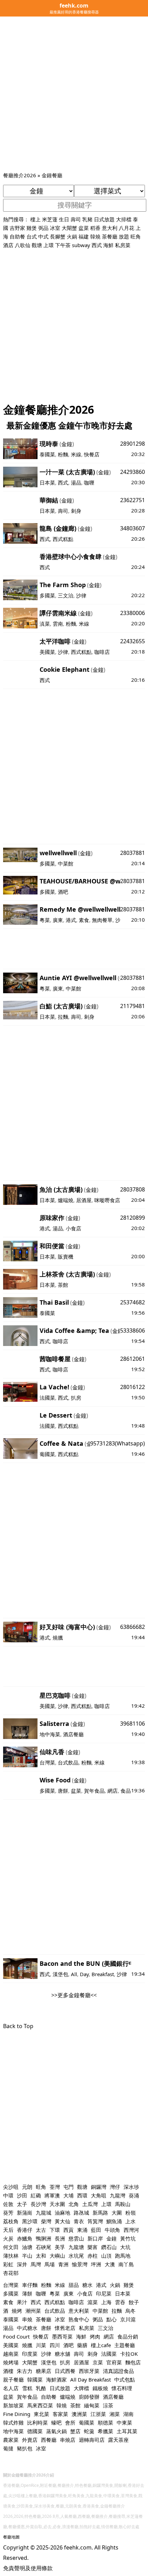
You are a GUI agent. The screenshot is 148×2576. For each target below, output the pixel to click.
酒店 (8, 245)
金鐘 (67, 444)
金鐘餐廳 (52, 175)
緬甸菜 (92, 2405)
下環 (55, 2230)
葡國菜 (47, 1454)
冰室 (55, 228)
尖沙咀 (11, 2187)
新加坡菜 (13, 2405)
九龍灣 (118, 2195)
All (74, 1974)
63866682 (133, 1627)
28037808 (133, 1189)
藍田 (96, 2230)
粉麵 (63, 454)
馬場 (50, 2264)
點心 (112, 2319)
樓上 (35, 219)
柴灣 (46, 2221)
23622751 (133, 500)
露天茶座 (118, 2440)
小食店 (73, 1228)
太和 (41, 2256)
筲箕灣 (95, 2221)
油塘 (27, 2247)
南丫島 (126, 2264)
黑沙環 (30, 2221)
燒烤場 (11, 2362)
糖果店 (44, 2371)
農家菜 (11, 2440)
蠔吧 (56, 2423)
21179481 (133, 1006)
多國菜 (47, 595)
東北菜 (41, 2414)
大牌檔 (81, 2388)
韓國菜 (35, 2379)
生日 (64, 219)
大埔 (68, 2195)
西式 (97, 245)
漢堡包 (60, 1974)
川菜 (41, 2345)
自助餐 (17, 236)
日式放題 (104, 219)
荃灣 (55, 2187)
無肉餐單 (102, 920)
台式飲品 (68, 1762)
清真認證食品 (118, 2371)
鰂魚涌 (114, 2221)
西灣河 (131, 2230)
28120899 (133, 1218)
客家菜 (60, 2414)
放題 (124, 236)
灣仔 (115, 2187)
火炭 (8, 2238)
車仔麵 (30, 2285)
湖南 (128, 2414)
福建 (84, 236)
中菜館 (66, 863)
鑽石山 (109, 2247)
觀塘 (37, 245)
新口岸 (95, 2238)
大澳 (110, 2264)
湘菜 (115, 2414)
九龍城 (44, 2213)
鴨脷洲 (44, 2238)
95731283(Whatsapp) (118, 1443)
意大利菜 (79, 2311)
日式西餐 (65, 2371)
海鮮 (108, 245)
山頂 (106, 2256)
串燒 (27, 2319)
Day (84, 1974)
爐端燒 (66, 1200)
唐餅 (63, 1791)
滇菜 (45, 624)
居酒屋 (84, 1200)
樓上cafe (101, 2345)
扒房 (76, 1398)
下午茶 (63, 245)
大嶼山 (57, 2256)
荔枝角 (11, 2221)
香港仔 (25, 2230)
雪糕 (27, 2388)
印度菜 (30, 2354)
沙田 (22, 2195)
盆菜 (84, 228)
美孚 (60, 2247)
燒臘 (58, 1637)
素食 (84, 920)
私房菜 (123, 245)
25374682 (133, 1302)
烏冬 (130, 2311)
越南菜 (11, 2354)
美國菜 (47, 652)
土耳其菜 (127, 2431)
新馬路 (100, 2213)
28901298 (133, 444)
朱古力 (25, 2371)
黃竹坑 (128, 2238)
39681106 (133, 1724)
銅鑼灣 (99, 2187)
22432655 (133, 641)
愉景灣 (80, 2264)
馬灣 (36, 2264)
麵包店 (133, 2362)
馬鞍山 (123, 2204)
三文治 (66, 595)
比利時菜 (38, 2423)
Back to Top (18, 2026)
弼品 (43, 228)
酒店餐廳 (73, 1734)
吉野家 (17, 228)
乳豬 (87, 219)
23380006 (133, 613)
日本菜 (47, 483)
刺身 (76, 511)
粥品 (98, 2319)
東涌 (82, 2230)
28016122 (133, 1387)
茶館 (63, 1285)
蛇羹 (89, 2431)
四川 (55, 2345)
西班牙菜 (89, 2371)
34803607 (133, 528)
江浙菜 (98, 2414)
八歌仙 (23, 245)
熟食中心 (79, 2319)
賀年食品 (94, 1791)
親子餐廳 (13, 2379)
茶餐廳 (110, 236)
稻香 (95, 228)
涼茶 (108, 2405)
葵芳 (8, 2213)
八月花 (126, 228)
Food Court (16, 2336)
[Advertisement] (74, 94)
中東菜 (124, 2423)
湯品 (76, 483)
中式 (43, 236)
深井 (22, 2264)
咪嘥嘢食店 (107, 1200)
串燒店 (68, 2440)
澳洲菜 (79, 2414)
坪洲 (96, 2264)
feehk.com (78, 2547)
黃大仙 (62, 2221)
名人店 (11, 2388)
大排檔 (124, 219)
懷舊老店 (65, 2328)
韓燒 (95, 236)
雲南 (58, 624)
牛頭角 (112, 2230)
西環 (82, 2195)
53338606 (133, 1331)
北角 (74, 2204)
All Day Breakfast (91, 2379)
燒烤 (17, 2311)
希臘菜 (105, 2431)
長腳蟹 (58, 236)
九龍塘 (76, 2247)
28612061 (133, 1359)
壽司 (76, 219)
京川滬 (128, 2319)
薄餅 (27, 2293)
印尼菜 (104, 2293)
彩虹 (8, 2264)
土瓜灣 (90, 2204)
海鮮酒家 (56, 2379)
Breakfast (103, 1974)
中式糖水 (27, 2328)
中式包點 (125, 2379)
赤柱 (93, 2256)
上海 (106, 2302)
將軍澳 (52, 2195)
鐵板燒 (100, 2388)
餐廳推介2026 (20, 175)
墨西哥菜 (62, 2336)
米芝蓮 (50, 219)
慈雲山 (76, 2238)
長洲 (60, 2238)
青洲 (63, 2264)
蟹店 (75, 2431)
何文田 (11, 2247)
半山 (27, 2256)
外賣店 (30, 2440)
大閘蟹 (69, 228)
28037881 (133, 853)
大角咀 (99, 2195)
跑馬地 (123, 2256)
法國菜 (47, 1398)
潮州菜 (33, 2311)
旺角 (136, 236)
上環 (49, 245)
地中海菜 (50, 1734)
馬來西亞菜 (40, 2405)
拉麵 (63, 1017)
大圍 (117, 2213)
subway (81, 245)
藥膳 (82, 2345)
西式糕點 (63, 539)
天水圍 (57, 2204)
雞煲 (32, 228)
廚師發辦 (89, 2397)
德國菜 (35, 2431)
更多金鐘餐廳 (74, 1995)
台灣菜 (47, 1762)
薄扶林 (11, 2256)
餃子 (134, 2302)
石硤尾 (44, 2247)
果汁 (22, 2302)
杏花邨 (11, 2273)
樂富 (93, 2247)
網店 (113, 1791)
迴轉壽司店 (92, 2440)
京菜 (98, 2362)
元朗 (27, 2187)
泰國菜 (47, 454)
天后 (8, 2230)
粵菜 (45, 920)
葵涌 (134, 2195)
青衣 (79, 2221)
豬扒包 (25, 2448)
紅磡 (36, 2195)
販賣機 (66, 1257)
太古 (41, 2230)
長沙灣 (38, 2204)
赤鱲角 (25, 2238)
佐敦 (8, 2204)
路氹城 (81, 2213)
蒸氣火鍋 (56, 2431)
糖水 (87, 2285)
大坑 (125, 2247)
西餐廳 (49, 2440)
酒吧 (63, 892)
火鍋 (72, 236)
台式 (32, 236)
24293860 (133, 472)
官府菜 (114, 2362)
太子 (22, 2204)
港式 (71, 920)
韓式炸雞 (13, 2423)
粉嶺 (130, 2213)
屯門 (68, 2187)
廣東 (58, 920)
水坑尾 (76, 2256)
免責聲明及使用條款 (28, 2568)
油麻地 (62, 2213)
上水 (130, 2221)
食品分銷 (131, 1791)
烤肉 (95, 2336)
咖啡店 (102, 652)
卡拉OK (129, 2354)
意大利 (110, 228)
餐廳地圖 (11, 2537)
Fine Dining (17, 2414)
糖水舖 (62, 2354)
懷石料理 (122, 2388)
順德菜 (105, 2423)
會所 (70, 2423)
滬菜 (93, 2302)
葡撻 (8, 2448)
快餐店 (92, 454)
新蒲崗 (25, 2213)
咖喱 (89, 483)
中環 (8, 2195)
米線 (76, 454)
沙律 (81, 595)
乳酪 (41, 2388)
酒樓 (8, 2371)
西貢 (68, 2230)
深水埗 (131, 2187)
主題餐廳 (125, 2345)
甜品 (74, 2285)
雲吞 (120, 2302)
